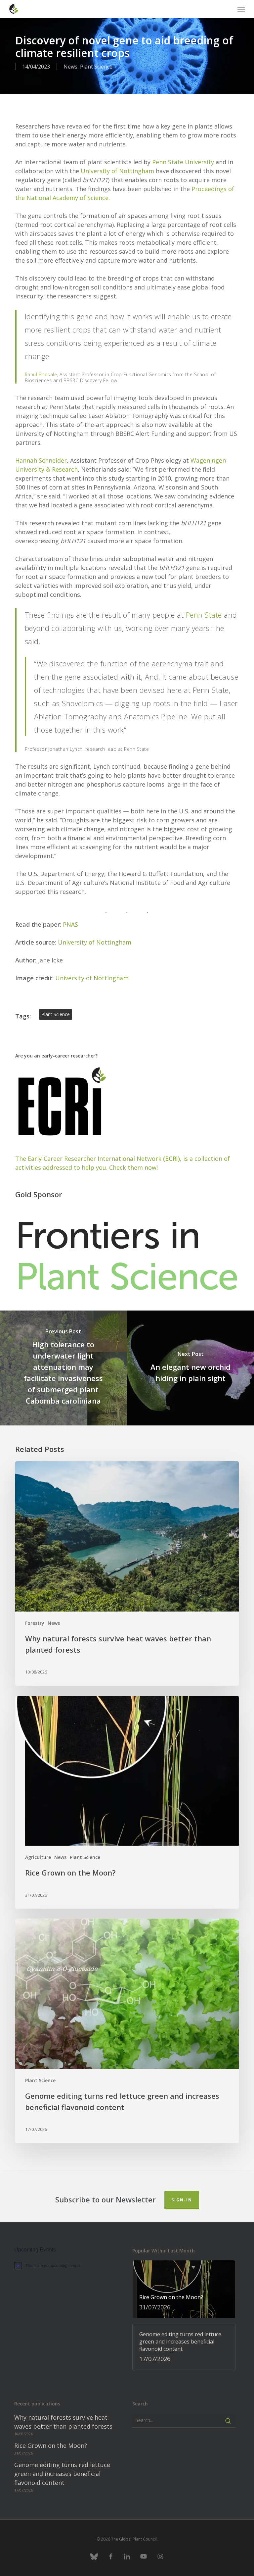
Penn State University (183, 162)
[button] (241, 9)
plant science (56, 1014)
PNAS (70, 924)
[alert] (66, 2265)
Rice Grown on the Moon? (51, 2446)
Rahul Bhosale (41, 374)
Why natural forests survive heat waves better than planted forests (63, 2422)
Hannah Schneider (41, 460)
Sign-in (182, 2200)
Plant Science (96, 67)
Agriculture (38, 1857)
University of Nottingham (117, 171)
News (70, 67)
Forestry (35, 1623)
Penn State (204, 615)
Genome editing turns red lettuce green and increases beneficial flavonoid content (62, 2474)
